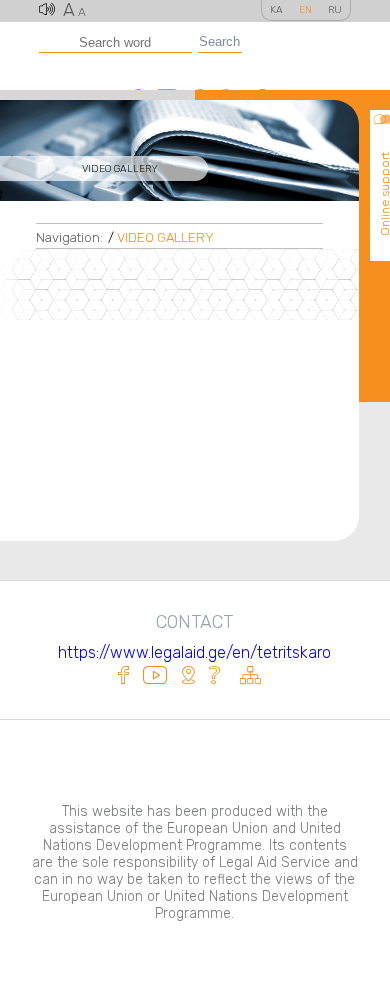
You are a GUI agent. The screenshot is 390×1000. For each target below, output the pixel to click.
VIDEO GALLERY (165, 237)
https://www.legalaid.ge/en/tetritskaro (194, 652)
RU (335, 10)
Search (219, 41)
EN (305, 10)
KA (276, 10)
